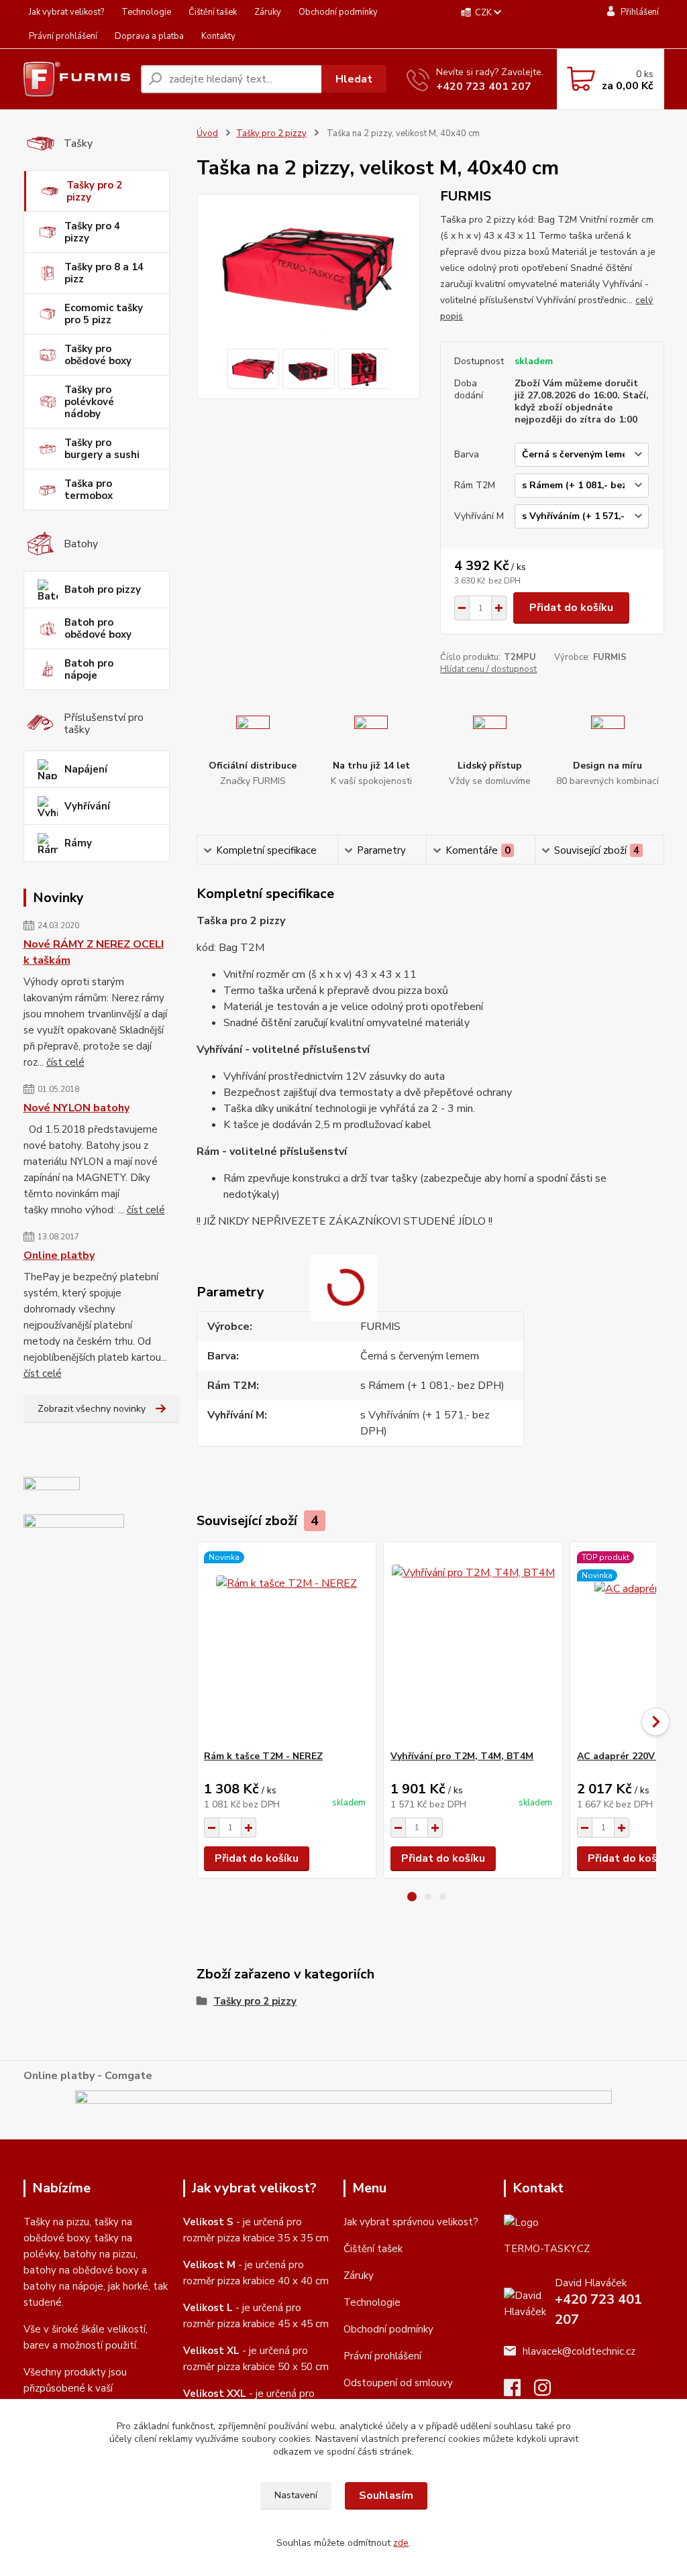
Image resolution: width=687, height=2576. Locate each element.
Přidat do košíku (571, 608)
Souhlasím (386, 2496)
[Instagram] (549, 2392)
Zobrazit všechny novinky (92, 1409)
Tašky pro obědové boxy (98, 355)
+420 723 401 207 (484, 87)
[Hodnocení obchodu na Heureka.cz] (52, 1490)
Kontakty (218, 36)
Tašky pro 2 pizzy (94, 191)
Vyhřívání (87, 806)
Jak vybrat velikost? (66, 12)
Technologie (146, 12)
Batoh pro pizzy (103, 590)
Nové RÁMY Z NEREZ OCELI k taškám (94, 952)
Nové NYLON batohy (76, 1108)
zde (401, 2543)
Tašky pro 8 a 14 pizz (104, 273)
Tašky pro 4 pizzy (92, 232)
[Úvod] (77, 79)
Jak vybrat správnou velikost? (411, 2222)
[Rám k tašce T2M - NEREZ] (286, 1646)
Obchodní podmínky (338, 12)
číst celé (65, 1062)
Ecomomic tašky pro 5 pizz (104, 314)
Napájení (86, 769)
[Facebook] (519, 2392)
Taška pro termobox (89, 490)
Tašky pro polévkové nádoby (89, 402)
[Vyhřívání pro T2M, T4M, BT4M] (473, 1646)
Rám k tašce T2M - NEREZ (263, 1756)
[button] (412, 1897)
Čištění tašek (213, 12)
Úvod (207, 133)
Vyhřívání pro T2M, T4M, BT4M (462, 1756)
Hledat (354, 79)
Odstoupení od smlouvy (398, 2383)
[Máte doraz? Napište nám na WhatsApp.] (74, 1524)
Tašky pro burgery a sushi (102, 449)
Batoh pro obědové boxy (98, 628)
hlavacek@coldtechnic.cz (579, 2351)
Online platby (59, 1255)
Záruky (268, 12)
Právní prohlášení (63, 36)
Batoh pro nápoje (89, 669)
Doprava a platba (149, 36)
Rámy (78, 843)
